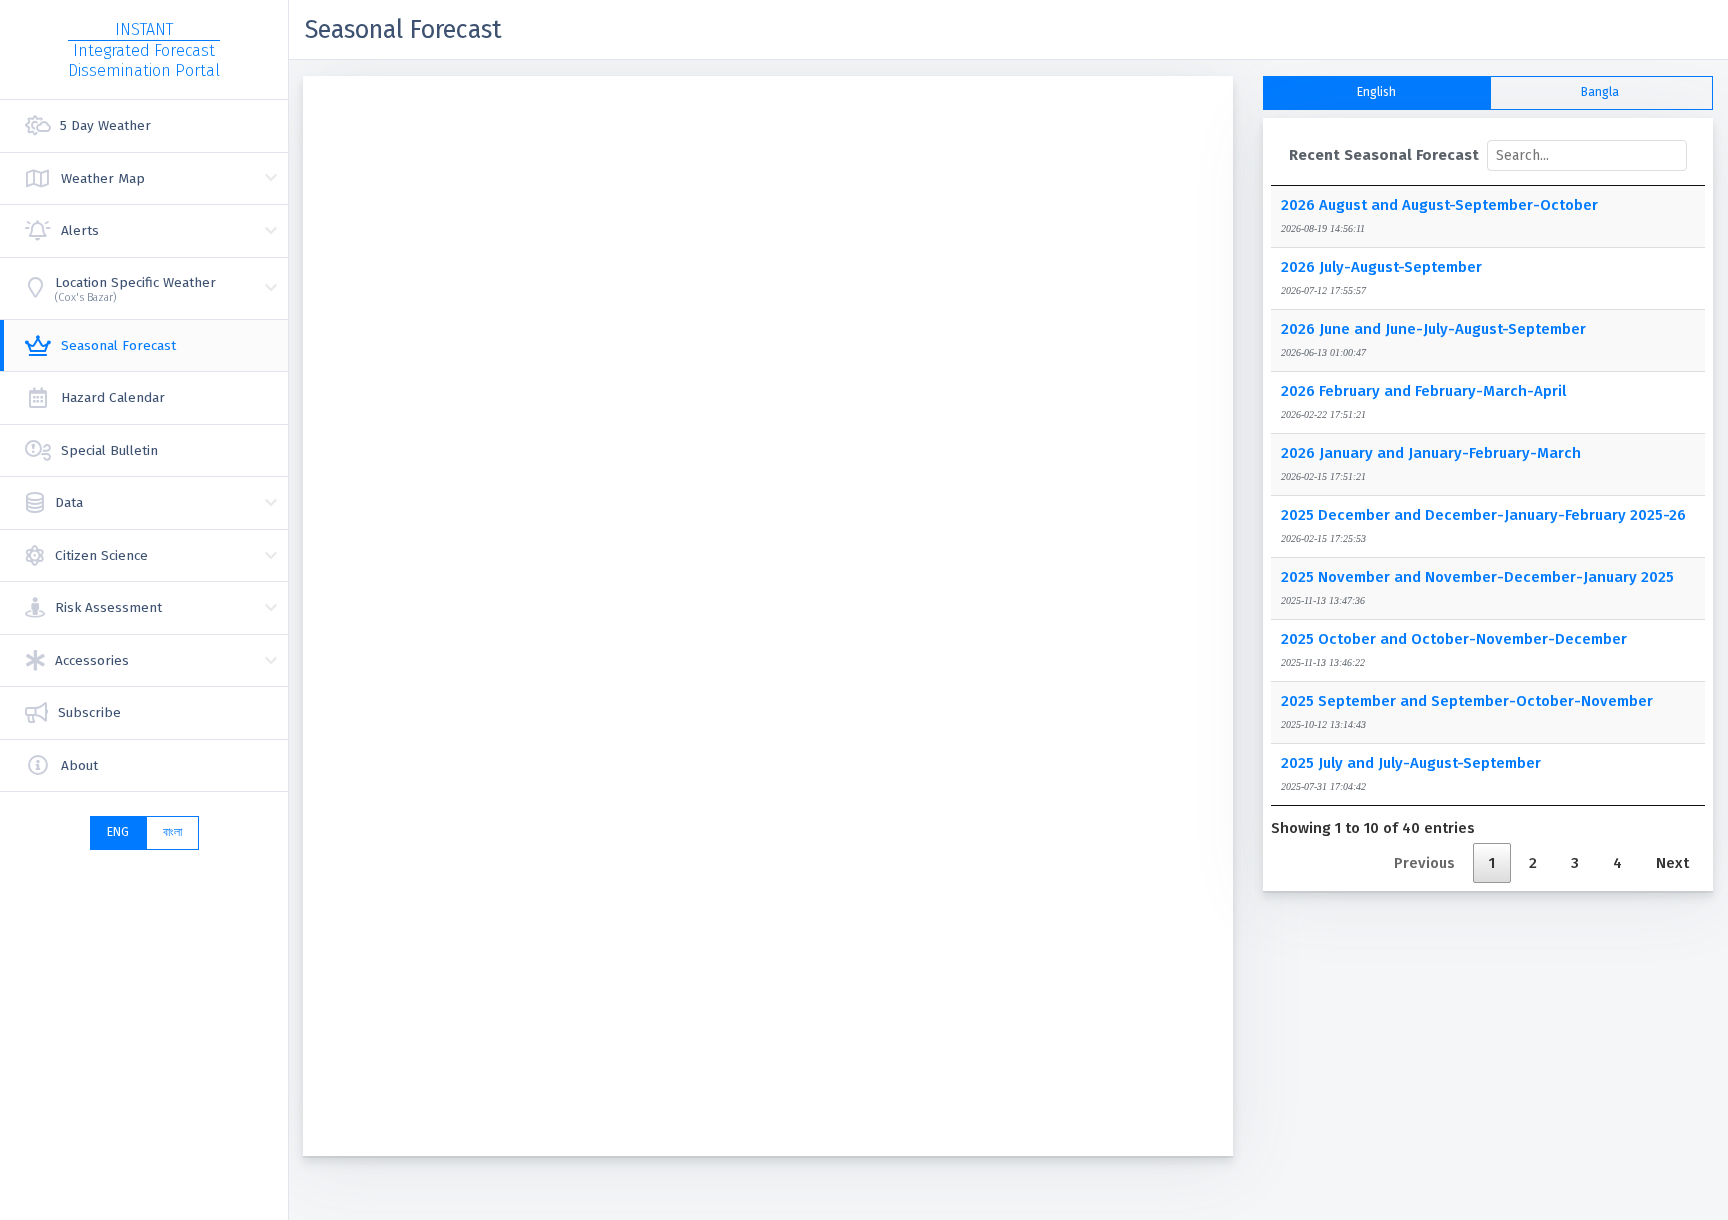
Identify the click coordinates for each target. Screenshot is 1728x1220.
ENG (118, 832)
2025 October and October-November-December (1454, 639)
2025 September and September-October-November (1467, 701)
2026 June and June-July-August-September (1433, 329)
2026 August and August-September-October (1439, 205)
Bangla (1600, 92)
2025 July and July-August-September (1411, 763)
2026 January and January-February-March (1431, 453)
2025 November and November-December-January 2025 (1477, 577)
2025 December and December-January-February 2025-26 (1483, 515)
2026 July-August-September (1381, 267)
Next (1672, 863)
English (1376, 92)
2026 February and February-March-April (1423, 391)
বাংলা (172, 832)
